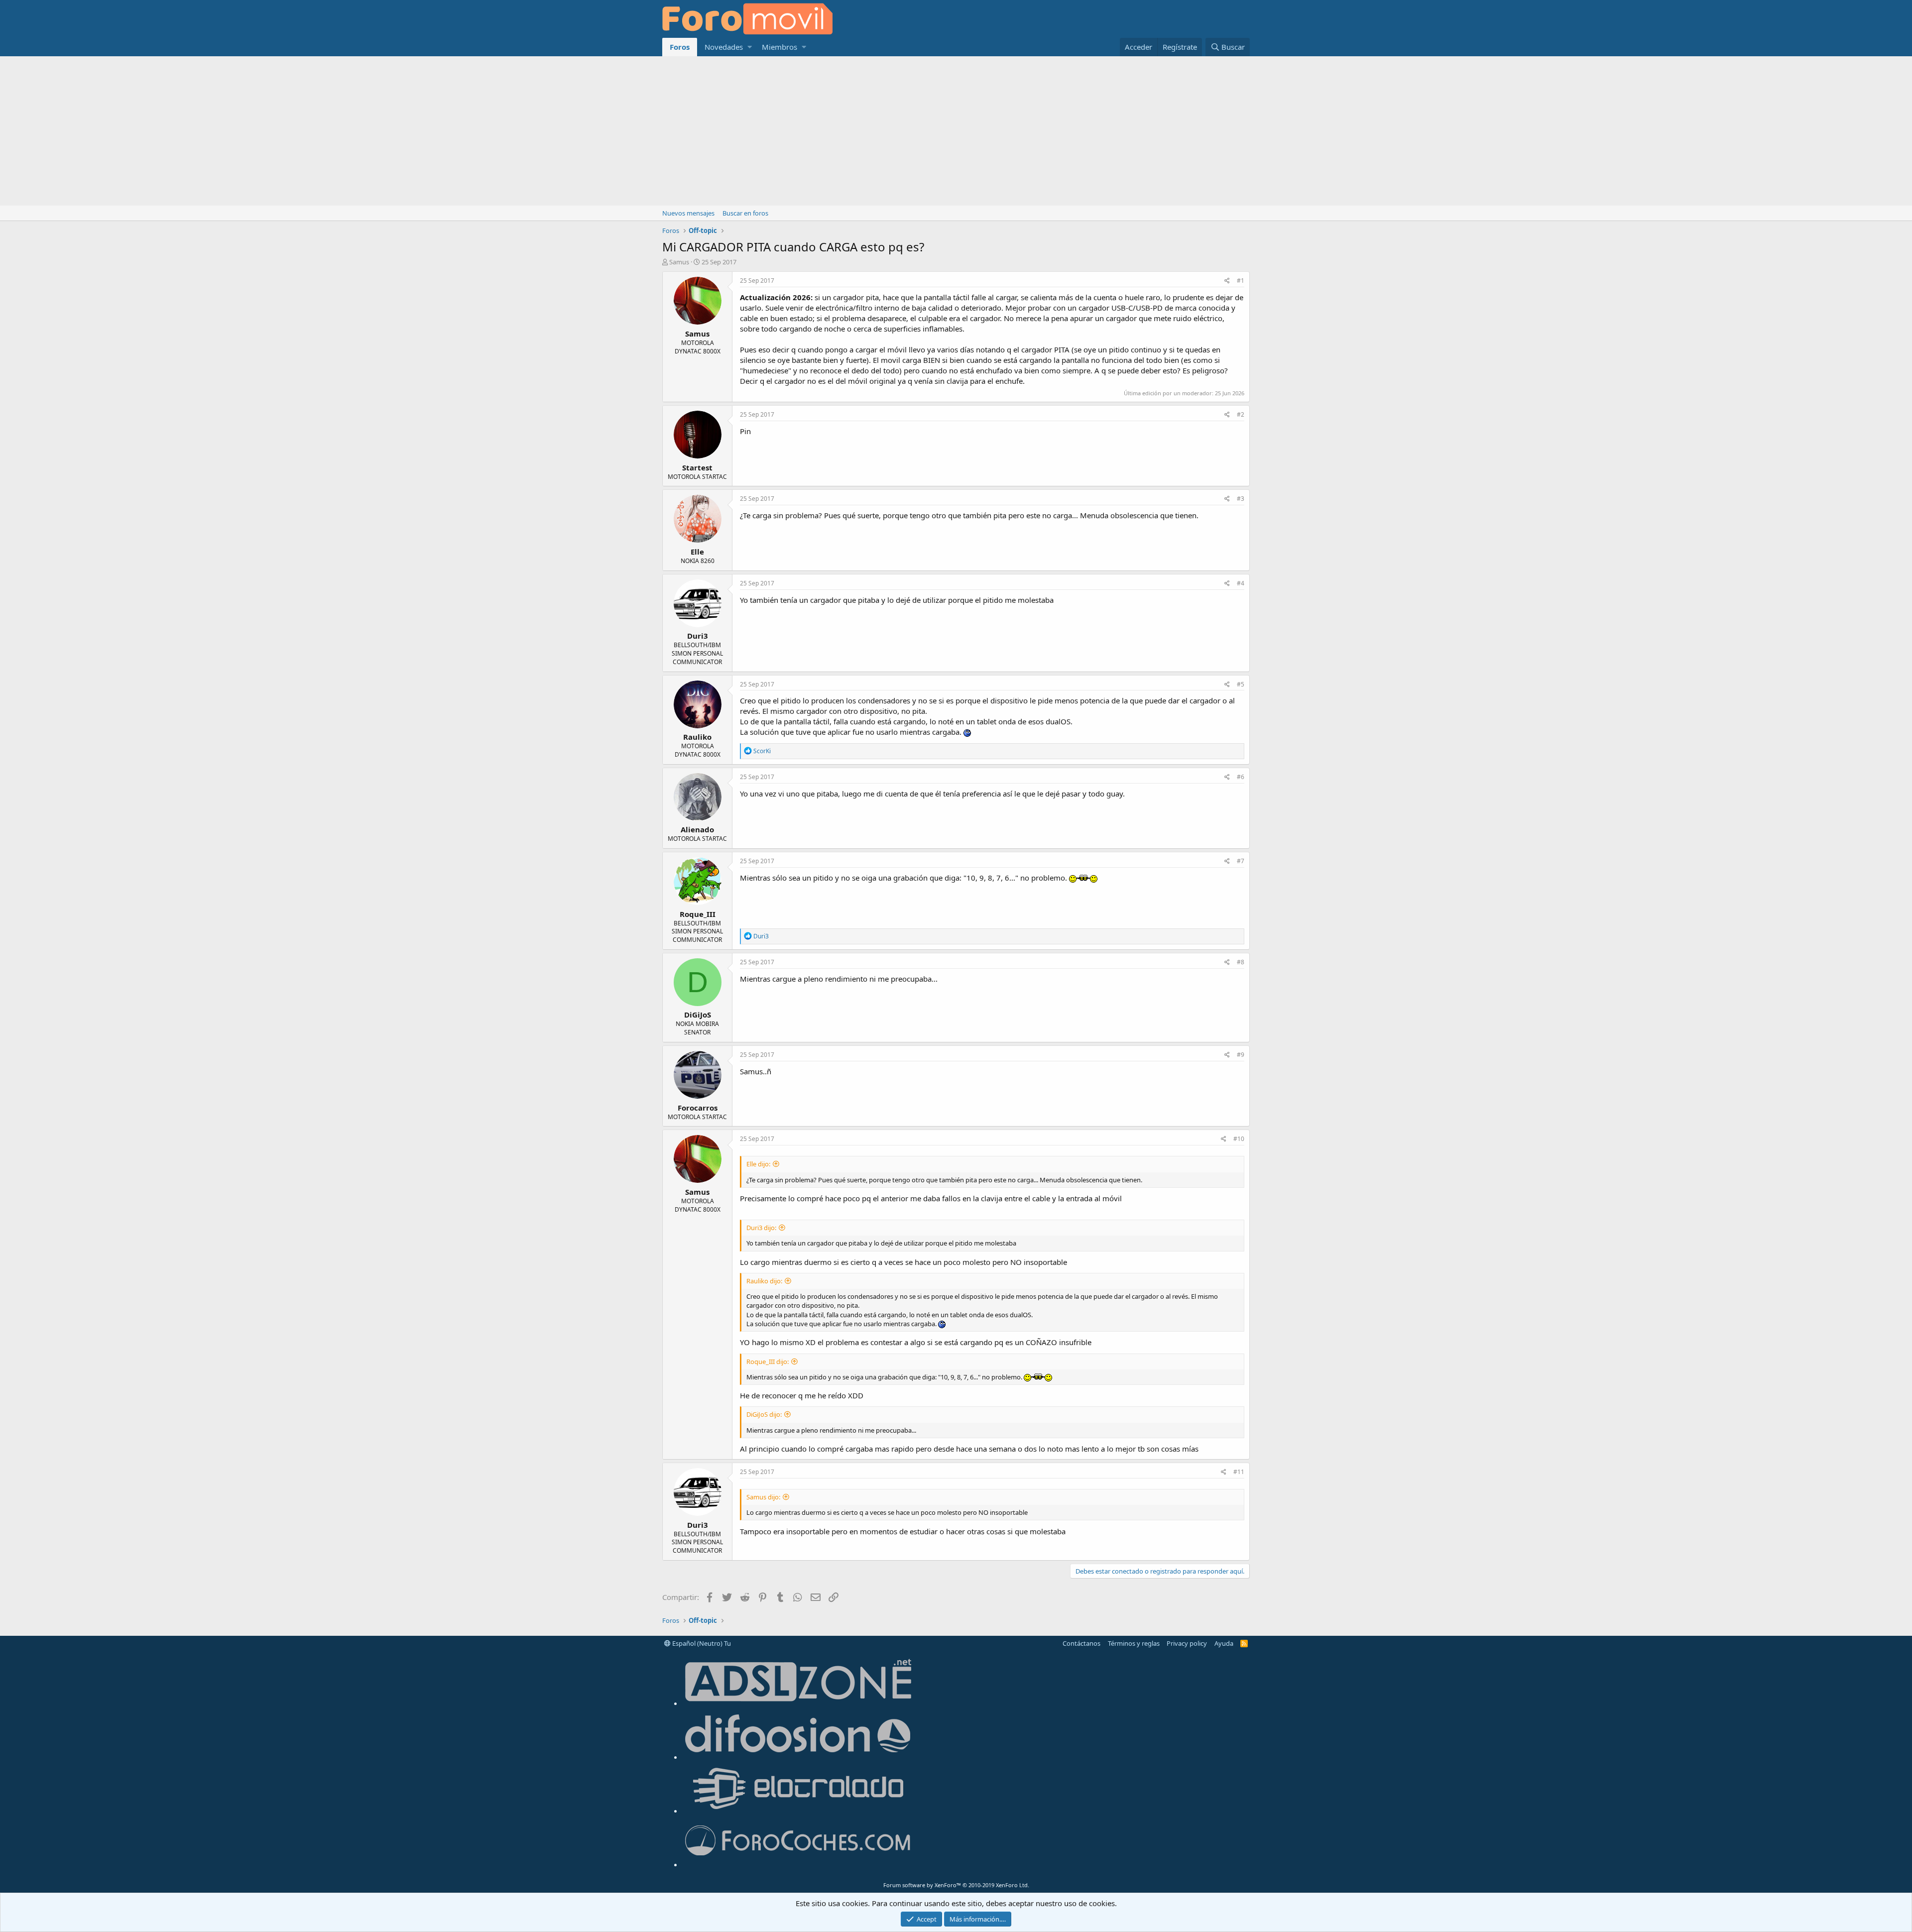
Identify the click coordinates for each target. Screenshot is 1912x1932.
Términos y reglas (1134, 1643)
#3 (1241, 499)
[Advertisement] (956, 131)
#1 (1241, 281)
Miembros (779, 47)
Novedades (724, 47)
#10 (1239, 1139)
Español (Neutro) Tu (701, 1643)
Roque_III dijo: (768, 1362)
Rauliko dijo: (764, 1281)
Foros (680, 47)
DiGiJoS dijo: (764, 1414)
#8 (1241, 962)
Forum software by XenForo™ (956, 1885)
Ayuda (1224, 1643)
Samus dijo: (763, 1497)
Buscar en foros (745, 213)
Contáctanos (1081, 1643)
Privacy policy (1187, 1643)
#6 (1241, 777)
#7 (1241, 861)
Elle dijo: (758, 1164)
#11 (1239, 1472)
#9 (1241, 1055)
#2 (1241, 414)
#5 (1241, 684)
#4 (1241, 583)
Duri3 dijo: (761, 1228)
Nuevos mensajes (688, 213)
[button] (750, 47)
